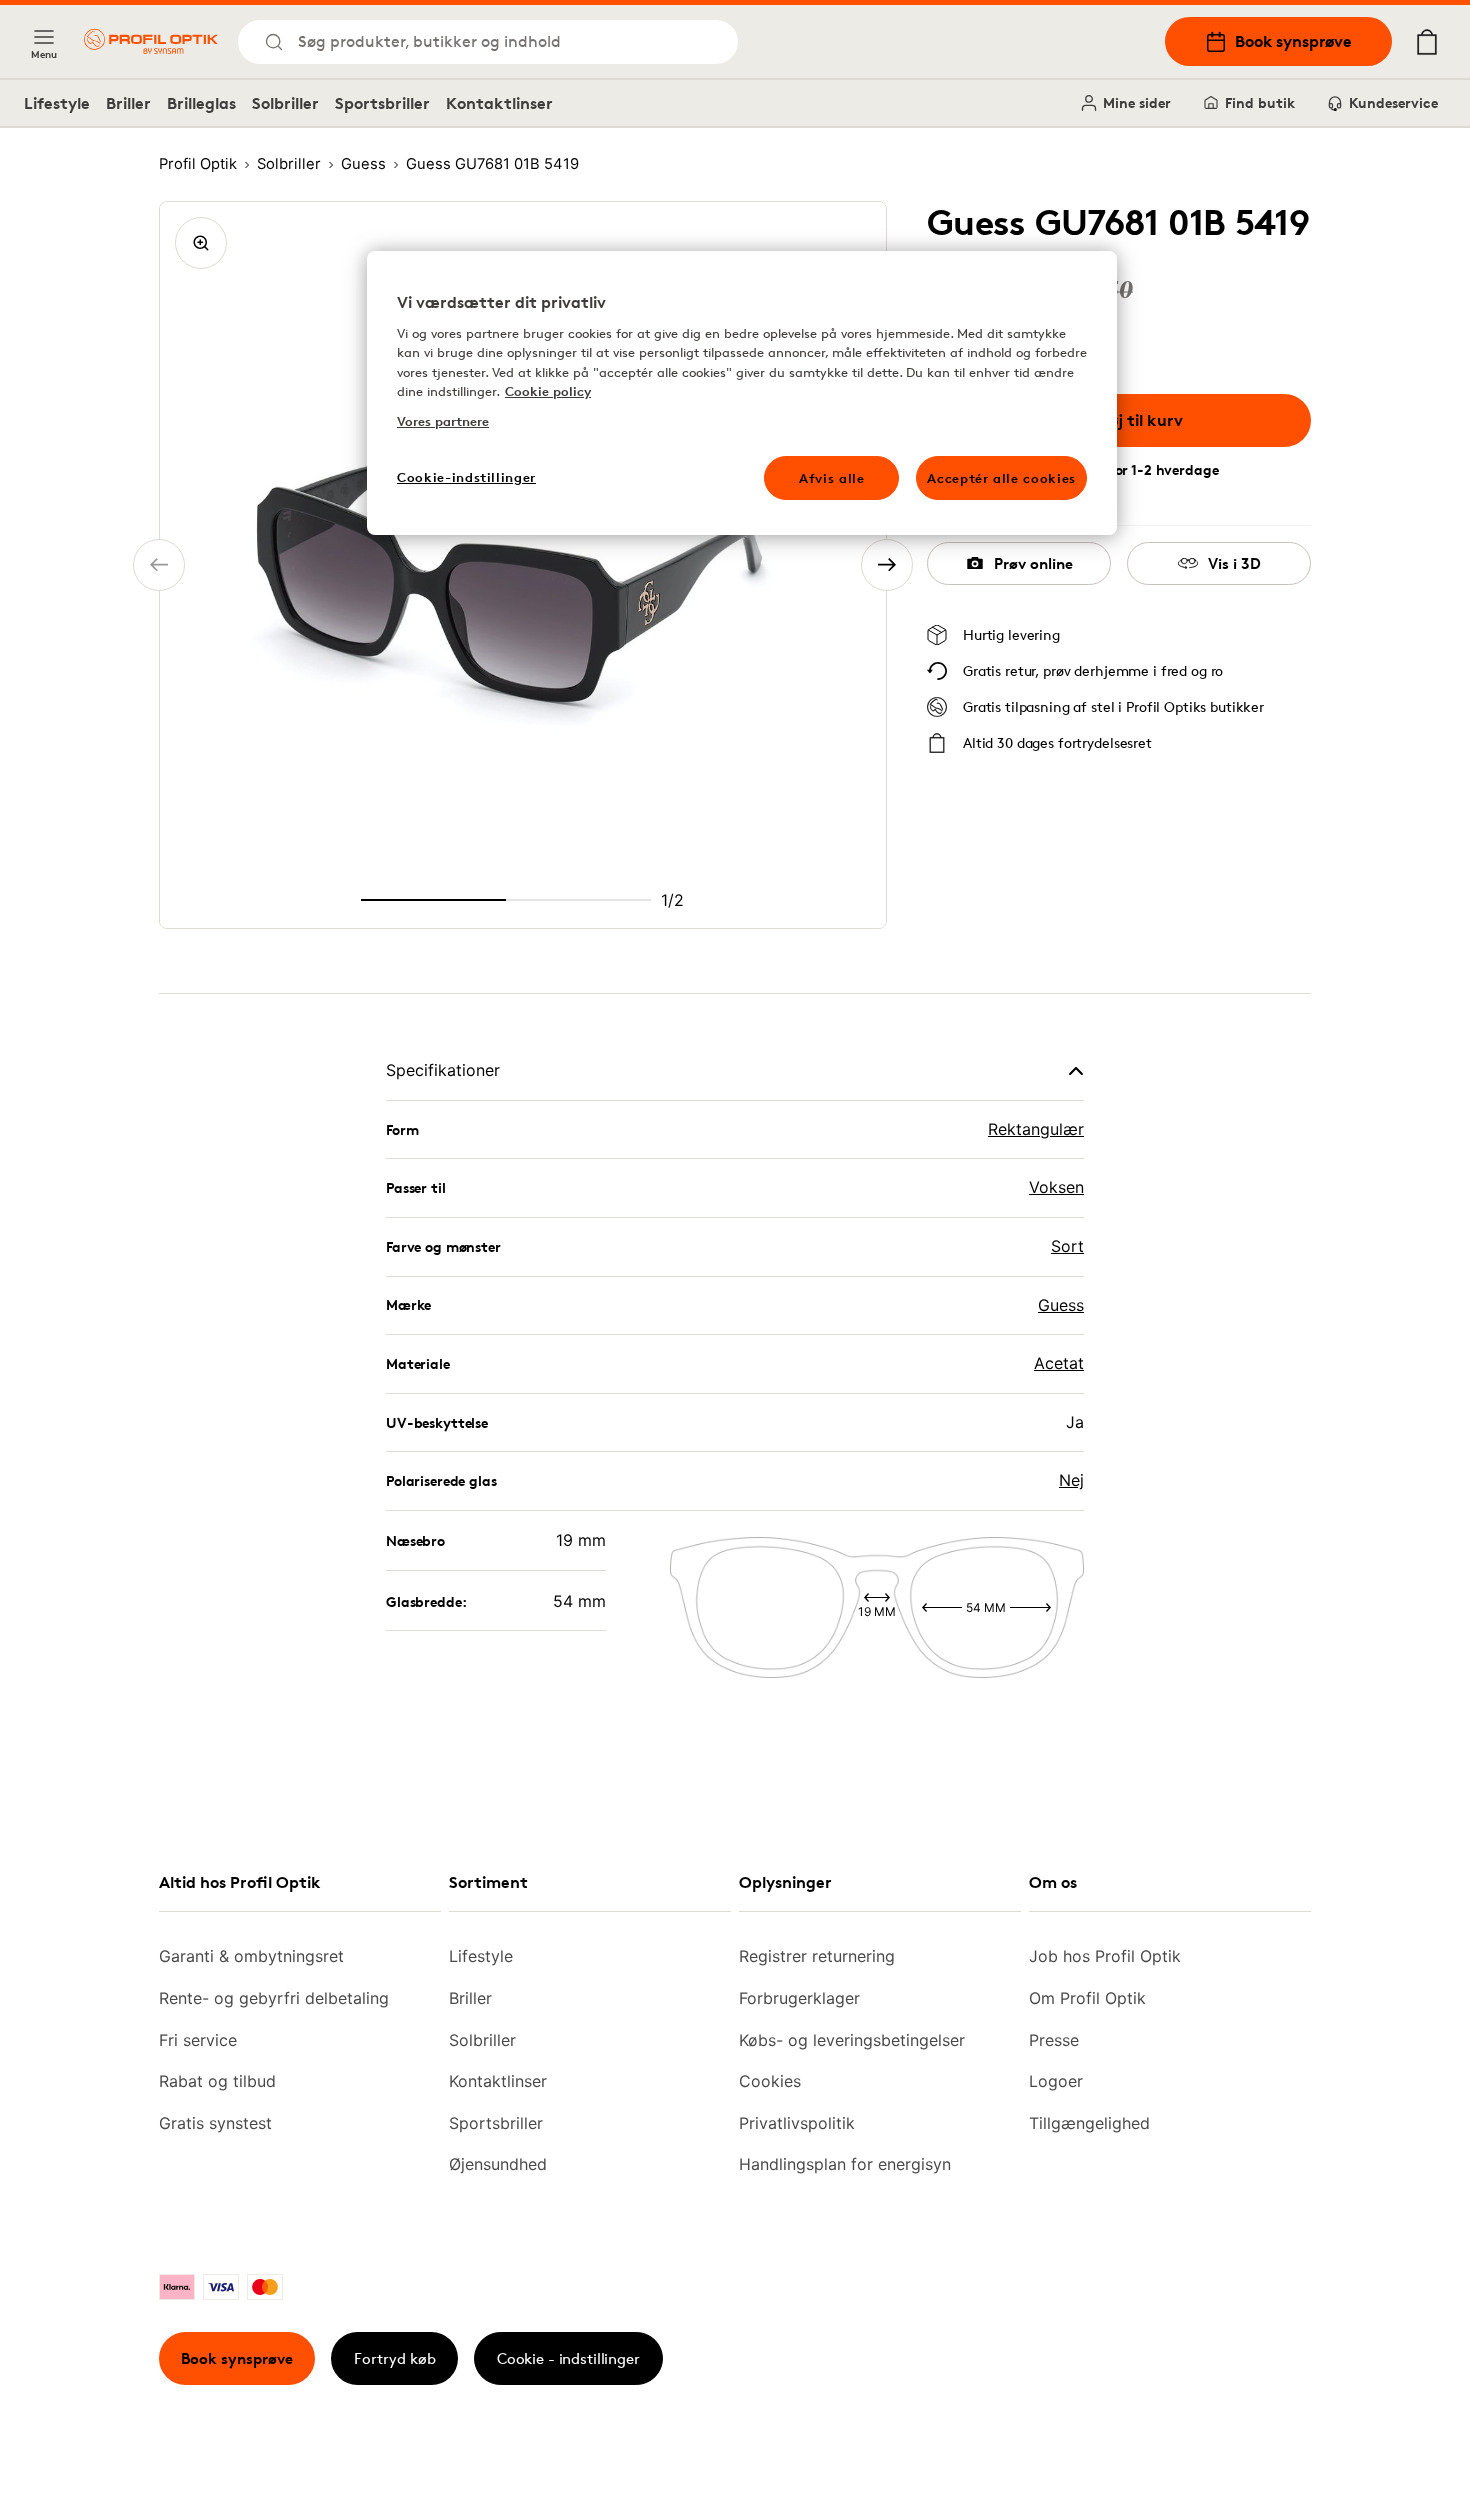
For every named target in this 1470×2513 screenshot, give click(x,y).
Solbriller (285, 103)
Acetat (1059, 1363)
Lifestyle (57, 103)
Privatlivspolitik (797, 2123)
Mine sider (1137, 102)
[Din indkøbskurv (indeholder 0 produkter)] (1427, 42)
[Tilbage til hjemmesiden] (151, 41)
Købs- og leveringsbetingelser (852, 2040)
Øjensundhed (498, 2164)
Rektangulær (1036, 1129)
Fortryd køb (395, 2358)
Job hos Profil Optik (1105, 1956)
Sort (1067, 1246)
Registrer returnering (817, 1956)
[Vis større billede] (201, 243)
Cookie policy (548, 391)
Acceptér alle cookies (1001, 478)
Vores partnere (443, 421)
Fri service (198, 2040)
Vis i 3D (1234, 563)
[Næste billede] (887, 565)
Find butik (1260, 102)
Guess (1061, 1305)
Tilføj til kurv (1134, 420)
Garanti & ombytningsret (251, 1956)
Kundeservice (1393, 102)
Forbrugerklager (799, 1998)
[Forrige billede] (159, 565)
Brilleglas (201, 103)
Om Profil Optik (1087, 1998)
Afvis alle (832, 478)
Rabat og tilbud (217, 2081)
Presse (1054, 2040)
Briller (128, 103)
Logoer (1056, 2081)
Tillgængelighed (1089, 2123)
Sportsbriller (382, 103)
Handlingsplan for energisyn (845, 2164)
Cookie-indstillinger (466, 477)
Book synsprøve (1293, 41)
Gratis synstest (215, 2123)
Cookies (770, 2081)
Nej (1071, 1480)
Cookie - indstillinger (568, 2358)
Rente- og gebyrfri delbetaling (274, 1998)
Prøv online (1033, 563)
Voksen (1056, 1187)
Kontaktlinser (499, 103)
